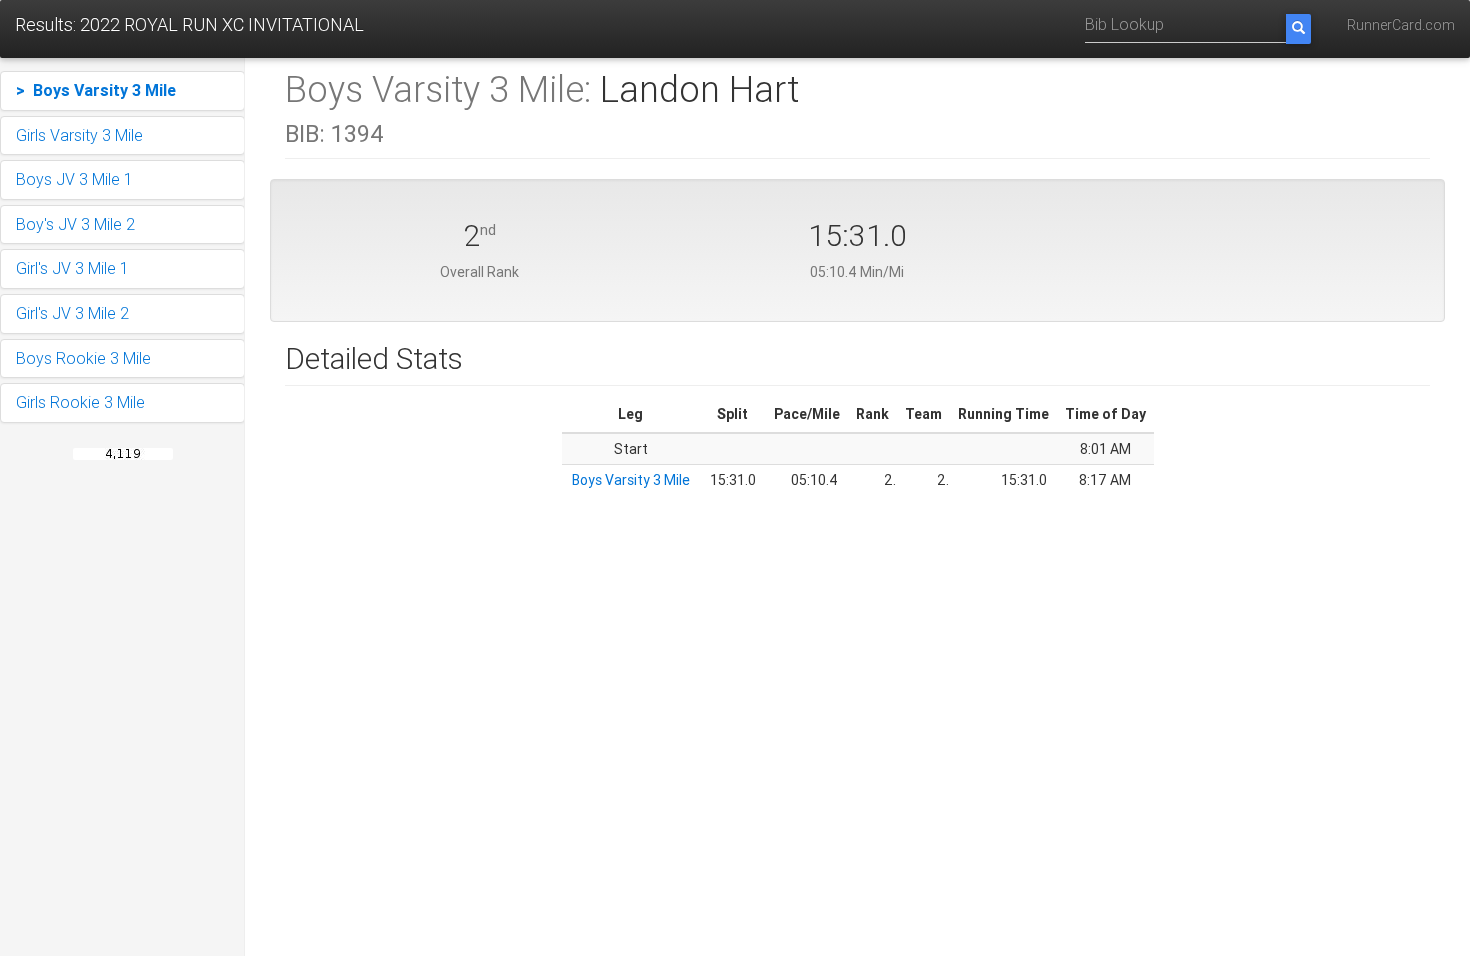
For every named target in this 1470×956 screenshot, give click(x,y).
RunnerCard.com (1401, 25)
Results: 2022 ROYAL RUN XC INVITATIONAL (189, 24)
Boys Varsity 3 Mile (631, 480)
